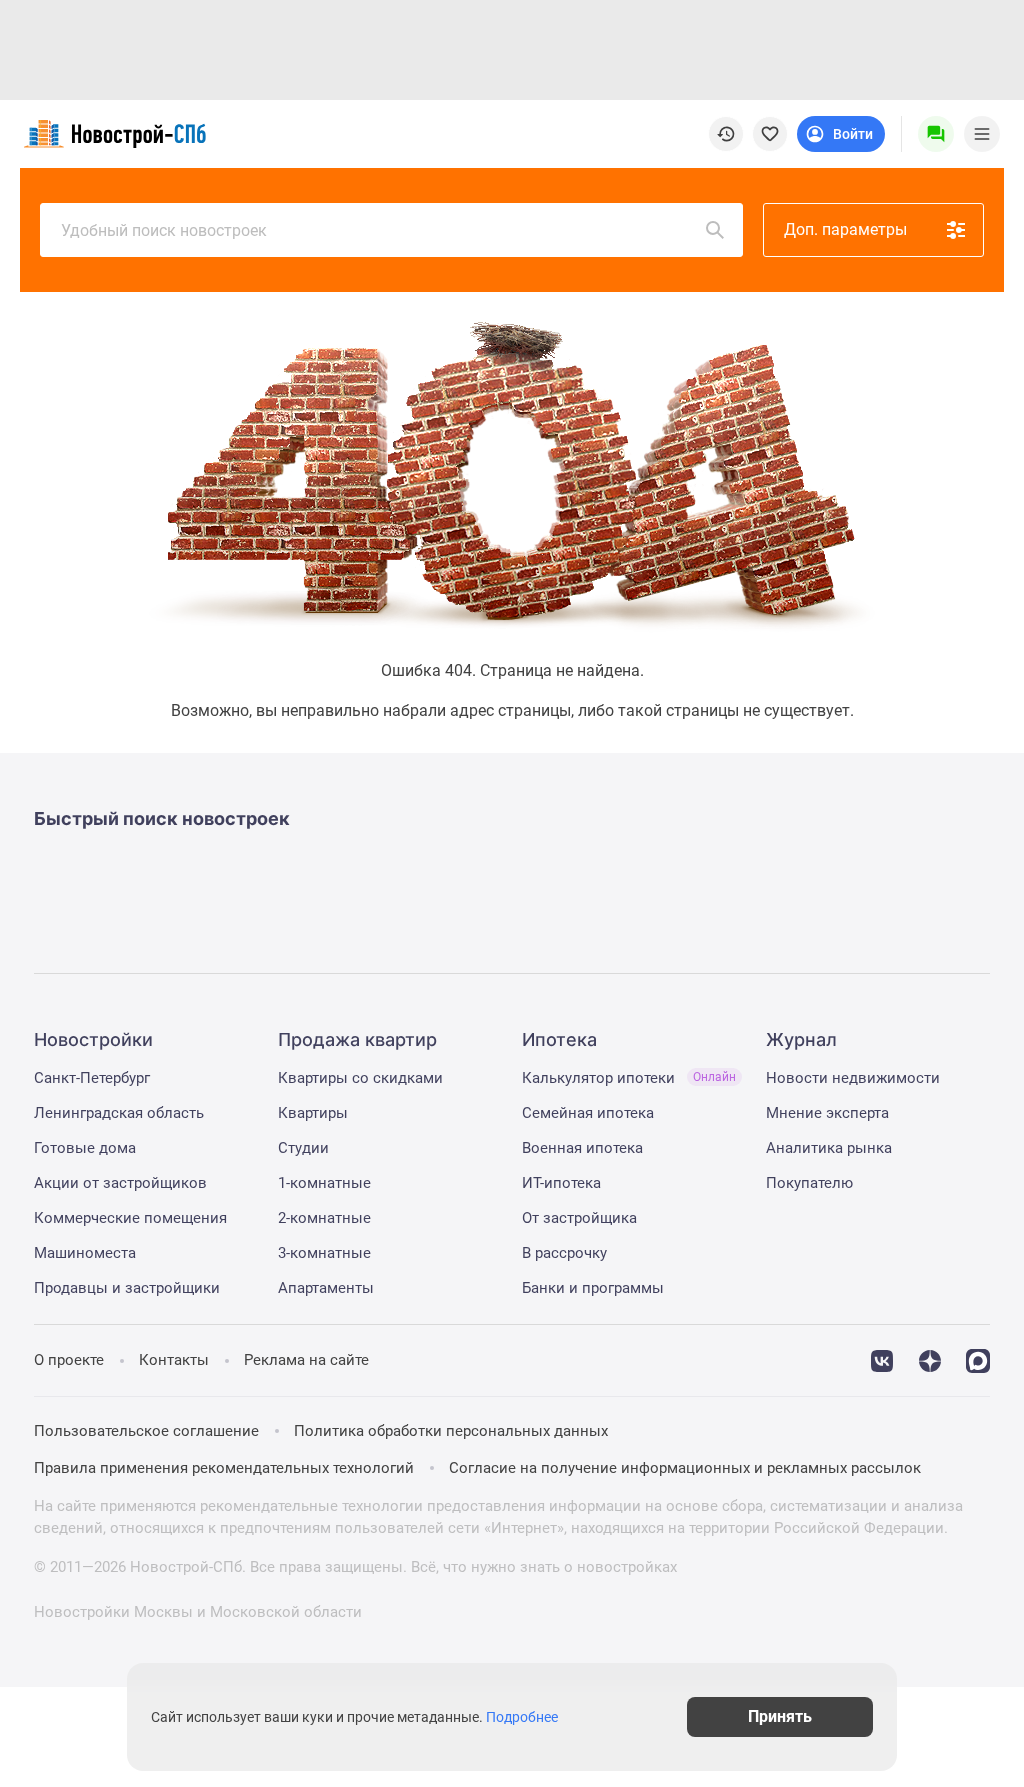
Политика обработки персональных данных (451, 1431)
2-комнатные (324, 1218)
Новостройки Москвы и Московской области (198, 1612)
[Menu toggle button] (982, 134)
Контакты (174, 1360)
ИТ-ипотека (561, 1183)
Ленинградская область (119, 1113)
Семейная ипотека (588, 1113)
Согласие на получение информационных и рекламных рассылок (685, 1468)
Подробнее (522, 1717)
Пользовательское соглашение (146, 1431)
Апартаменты (326, 1288)
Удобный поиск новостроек (164, 230)
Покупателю (809, 1183)
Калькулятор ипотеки (629, 1078)
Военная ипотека (582, 1148)
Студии (303, 1148)
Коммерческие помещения (130, 1218)
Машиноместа (85, 1253)
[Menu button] (936, 134)
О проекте (69, 1360)
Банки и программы (593, 1288)
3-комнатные (324, 1253)
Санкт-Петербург (92, 1078)
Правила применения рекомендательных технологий (224, 1468)
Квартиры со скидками (360, 1078)
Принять (780, 1716)
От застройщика (579, 1218)
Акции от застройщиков (120, 1183)
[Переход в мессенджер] (978, 1359)
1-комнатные (324, 1183)
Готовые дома (85, 1148)
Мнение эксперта (827, 1113)
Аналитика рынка (829, 1148)
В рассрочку (564, 1253)
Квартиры (313, 1113)
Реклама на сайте (306, 1360)
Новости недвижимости (853, 1078)
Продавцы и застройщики (127, 1288)
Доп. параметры (845, 229)
